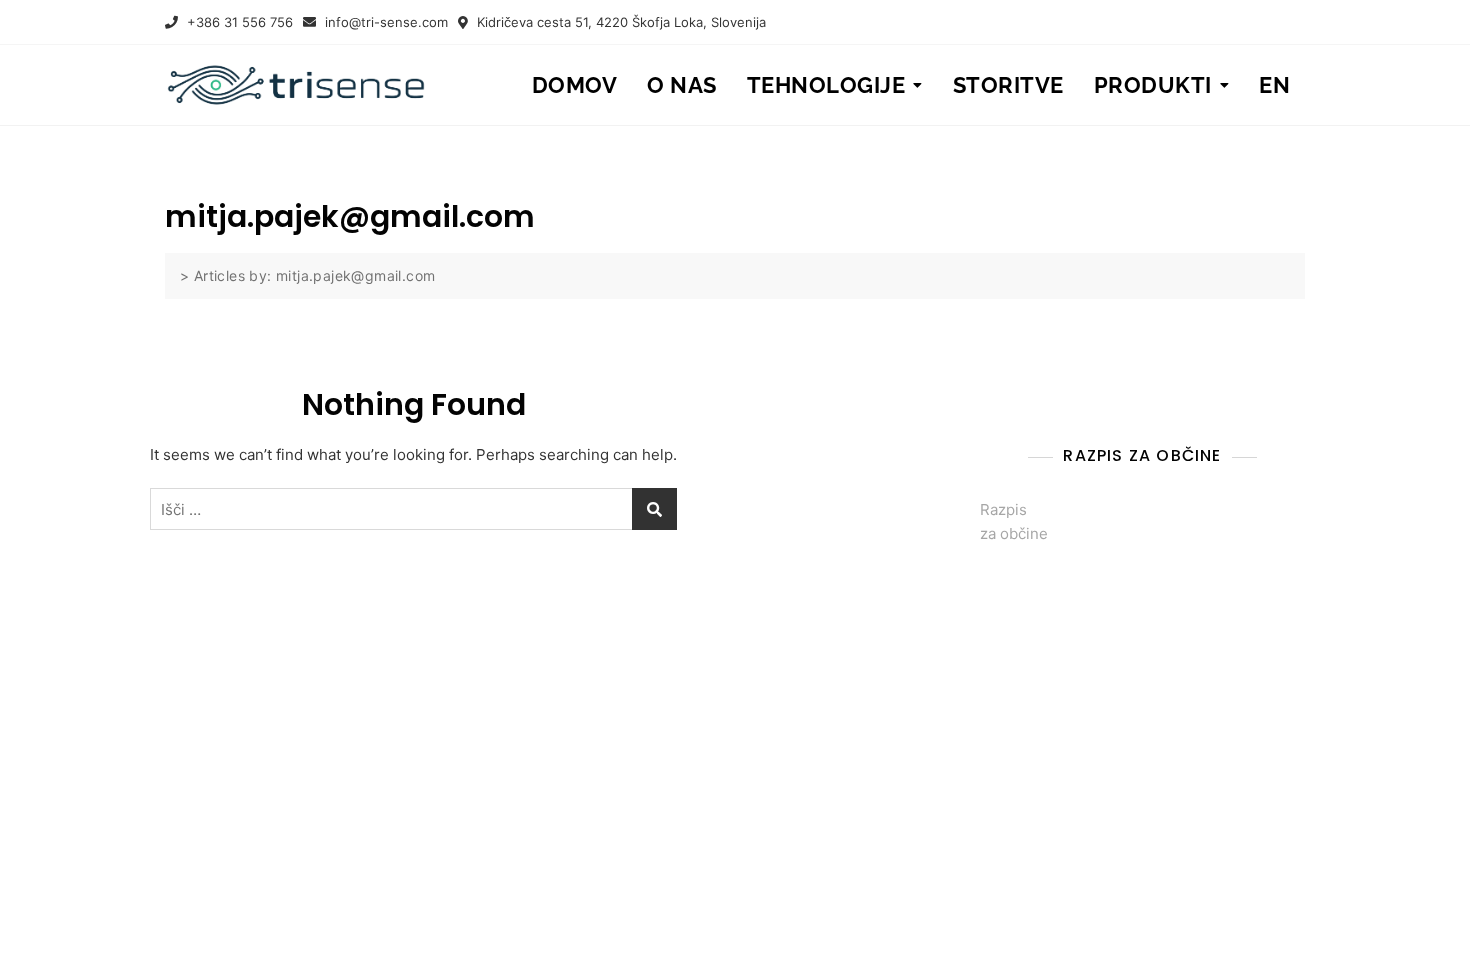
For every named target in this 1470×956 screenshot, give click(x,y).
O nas (682, 85)
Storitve (1008, 85)
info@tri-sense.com (384, 22)
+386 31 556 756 (238, 22)
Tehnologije (826, 85)
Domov (575, 85)
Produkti (1153, 85)
